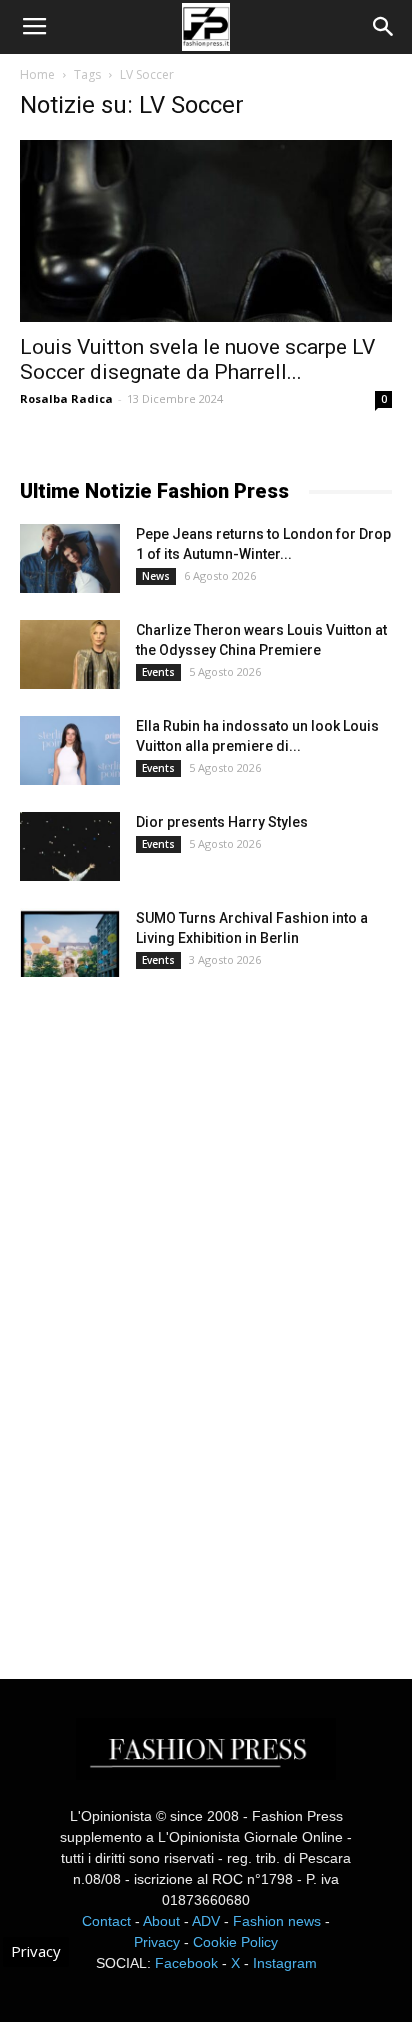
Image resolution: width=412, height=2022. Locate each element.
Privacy (157, 1942)
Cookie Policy (235, 1942)
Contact (106, 1921)
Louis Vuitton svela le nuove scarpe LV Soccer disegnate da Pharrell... (197, 359)
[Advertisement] (170, 1310)
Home (37, 74)
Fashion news (277, 1921)
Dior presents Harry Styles (222, 822)
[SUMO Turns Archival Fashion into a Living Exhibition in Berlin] (70, 942)
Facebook (186, 1963)
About (161, 1921)
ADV (206, 1921)
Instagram (285, 1963)
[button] (384, 27)
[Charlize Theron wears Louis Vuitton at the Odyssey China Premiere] (70, 654)
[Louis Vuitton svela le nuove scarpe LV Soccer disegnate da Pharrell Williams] (206, 231)
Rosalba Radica (66, 398)
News (156, 576)
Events (158, 672)
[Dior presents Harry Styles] (70, 846)
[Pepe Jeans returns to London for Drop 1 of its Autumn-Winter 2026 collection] (70, 558)
